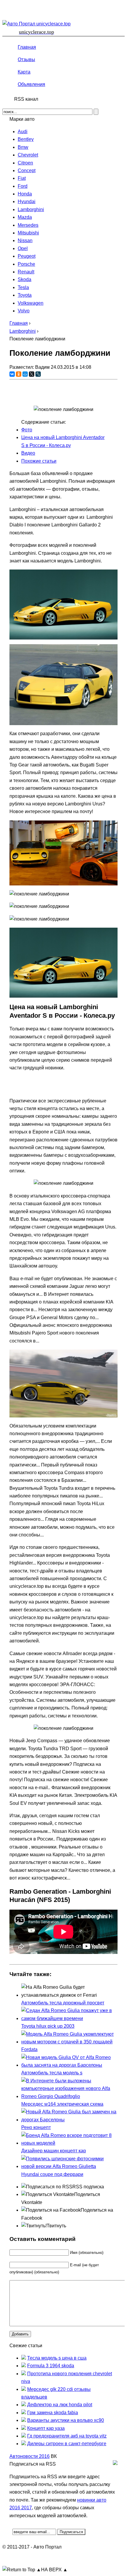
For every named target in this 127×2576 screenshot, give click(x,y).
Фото (27, 430)
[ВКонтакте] (12, 374)
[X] (32, 374)
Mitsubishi (28, 233)
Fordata (29, 2049)
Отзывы (26, 59)
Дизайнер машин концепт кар (54, 2151)
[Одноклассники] (19, 374)
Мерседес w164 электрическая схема (62, 2104)
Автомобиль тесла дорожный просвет (63, 2003)
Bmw (23, 147)
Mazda (25, 217)
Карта (24, 72)
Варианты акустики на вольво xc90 (66, 2420)
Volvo (24, 311)
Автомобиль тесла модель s (52, 2073)
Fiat (22, 178)
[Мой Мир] (25, 374)
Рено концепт (36, 2127)
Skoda (25, 279)
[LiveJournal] (38, 374)
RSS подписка (88, 2187)
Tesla (23, 287)
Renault (26, 272)
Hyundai (27, 202)
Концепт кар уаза (46, 2428)
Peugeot (27, 256)
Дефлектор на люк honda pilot (60, 2405)
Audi (23, 132)
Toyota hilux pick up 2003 (48, 2026)
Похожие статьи (39, 461)
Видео (28, 453)
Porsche (26, 264)
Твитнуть (56, 2226)
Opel (23, 248)
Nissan (25, 240)
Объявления (31, 84)
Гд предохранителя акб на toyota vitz (67, 2436)
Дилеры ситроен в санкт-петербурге (67, 2444)
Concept (27, 171)
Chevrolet (28, 155)
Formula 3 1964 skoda (51, 2366)
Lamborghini (31, 209)
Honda (25, 194)
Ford (23, 186)
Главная (27, 47)
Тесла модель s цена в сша (57, 2358)
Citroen (25, 163)
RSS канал (26, 99)
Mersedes (28, 225)
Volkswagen (31, 303)
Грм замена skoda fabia (53, 2413)
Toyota (25, 295)
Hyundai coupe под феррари (52, 2174)
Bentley (26, 139)
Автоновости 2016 (30, 2456)
